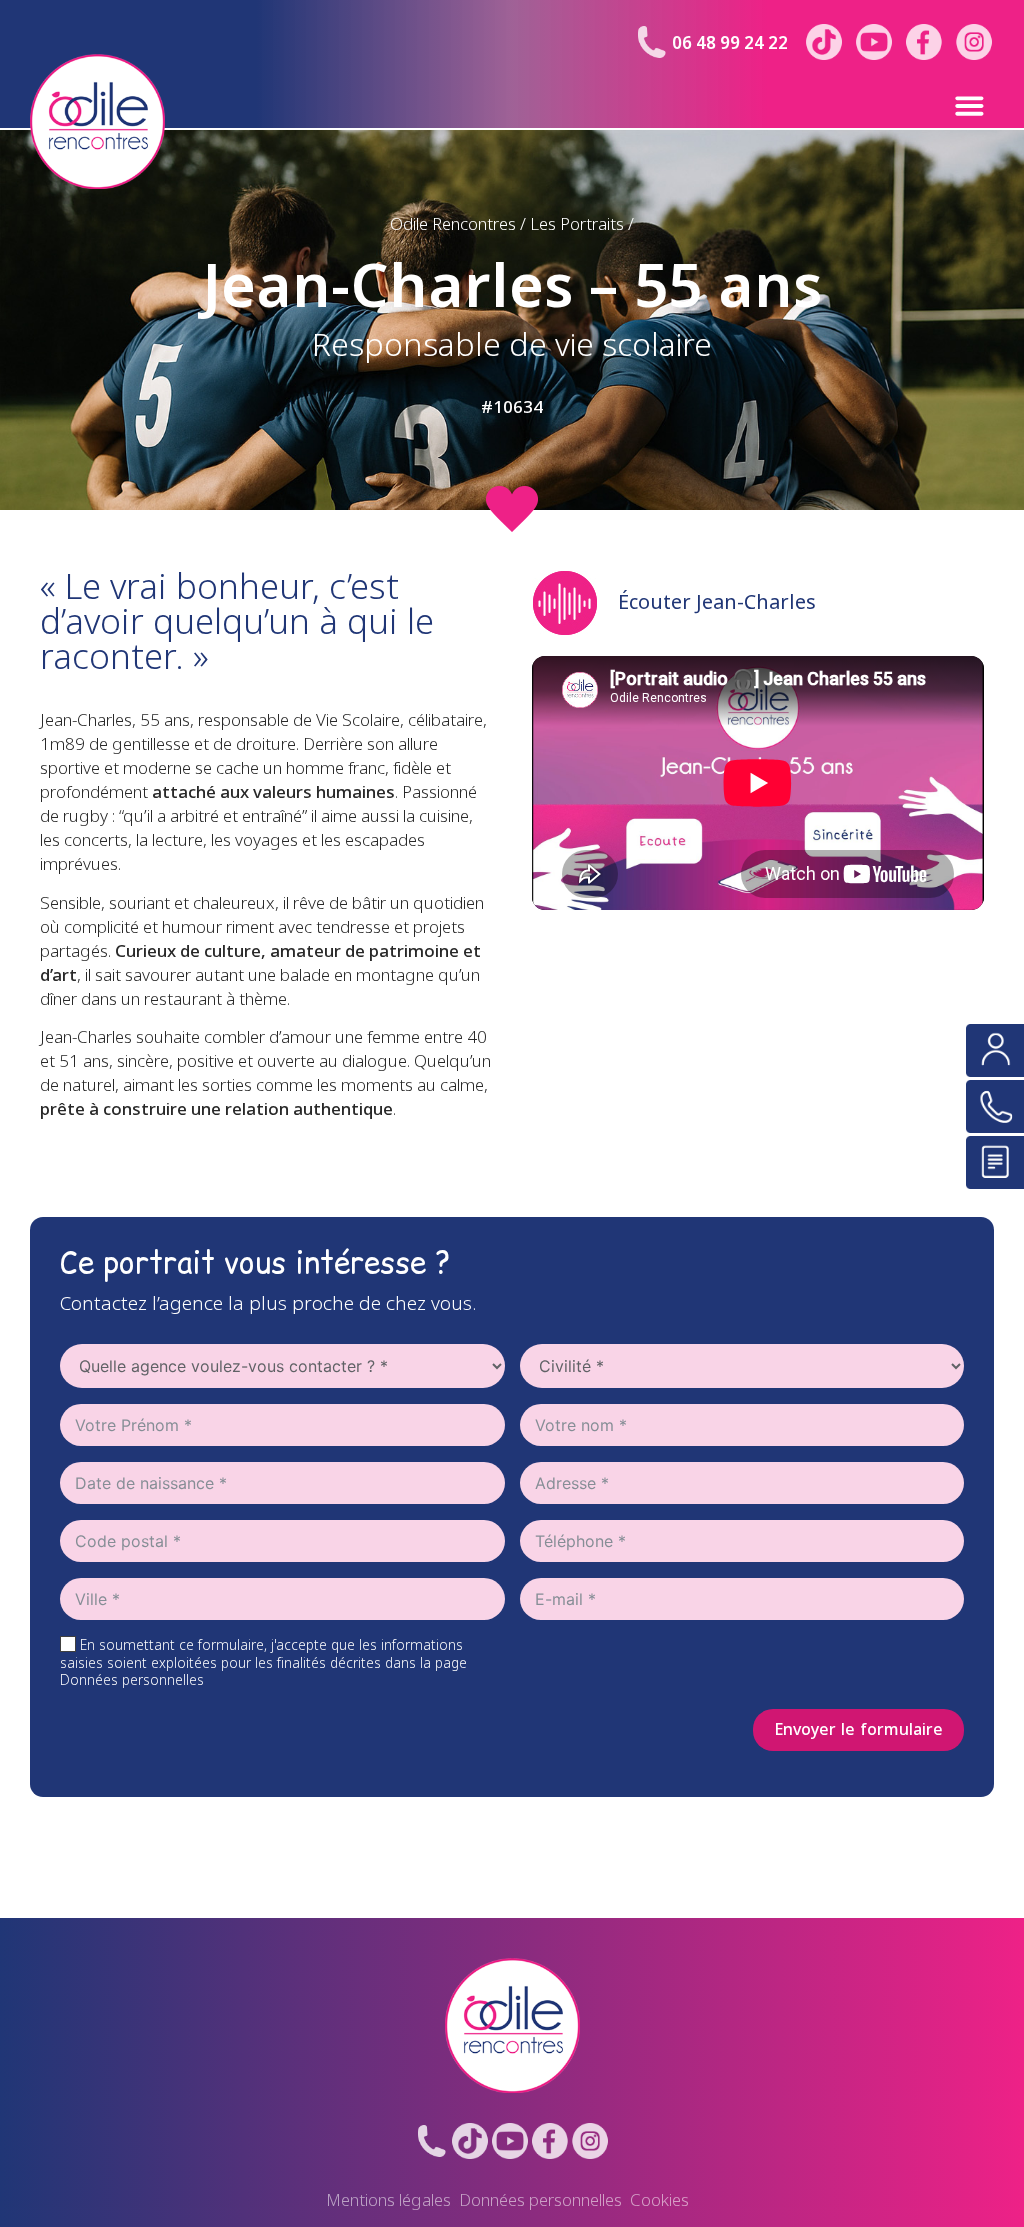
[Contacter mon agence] (995, 1050)
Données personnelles (540, 2200)
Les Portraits (577, 224)
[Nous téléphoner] (995, 1106)
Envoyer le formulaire (858, 1729)
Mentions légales (388, 2200)
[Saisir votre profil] (995, 1162)
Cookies (659, 2200)
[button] (928, 105)
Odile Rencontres (453, 224)
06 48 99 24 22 (730, 43)
